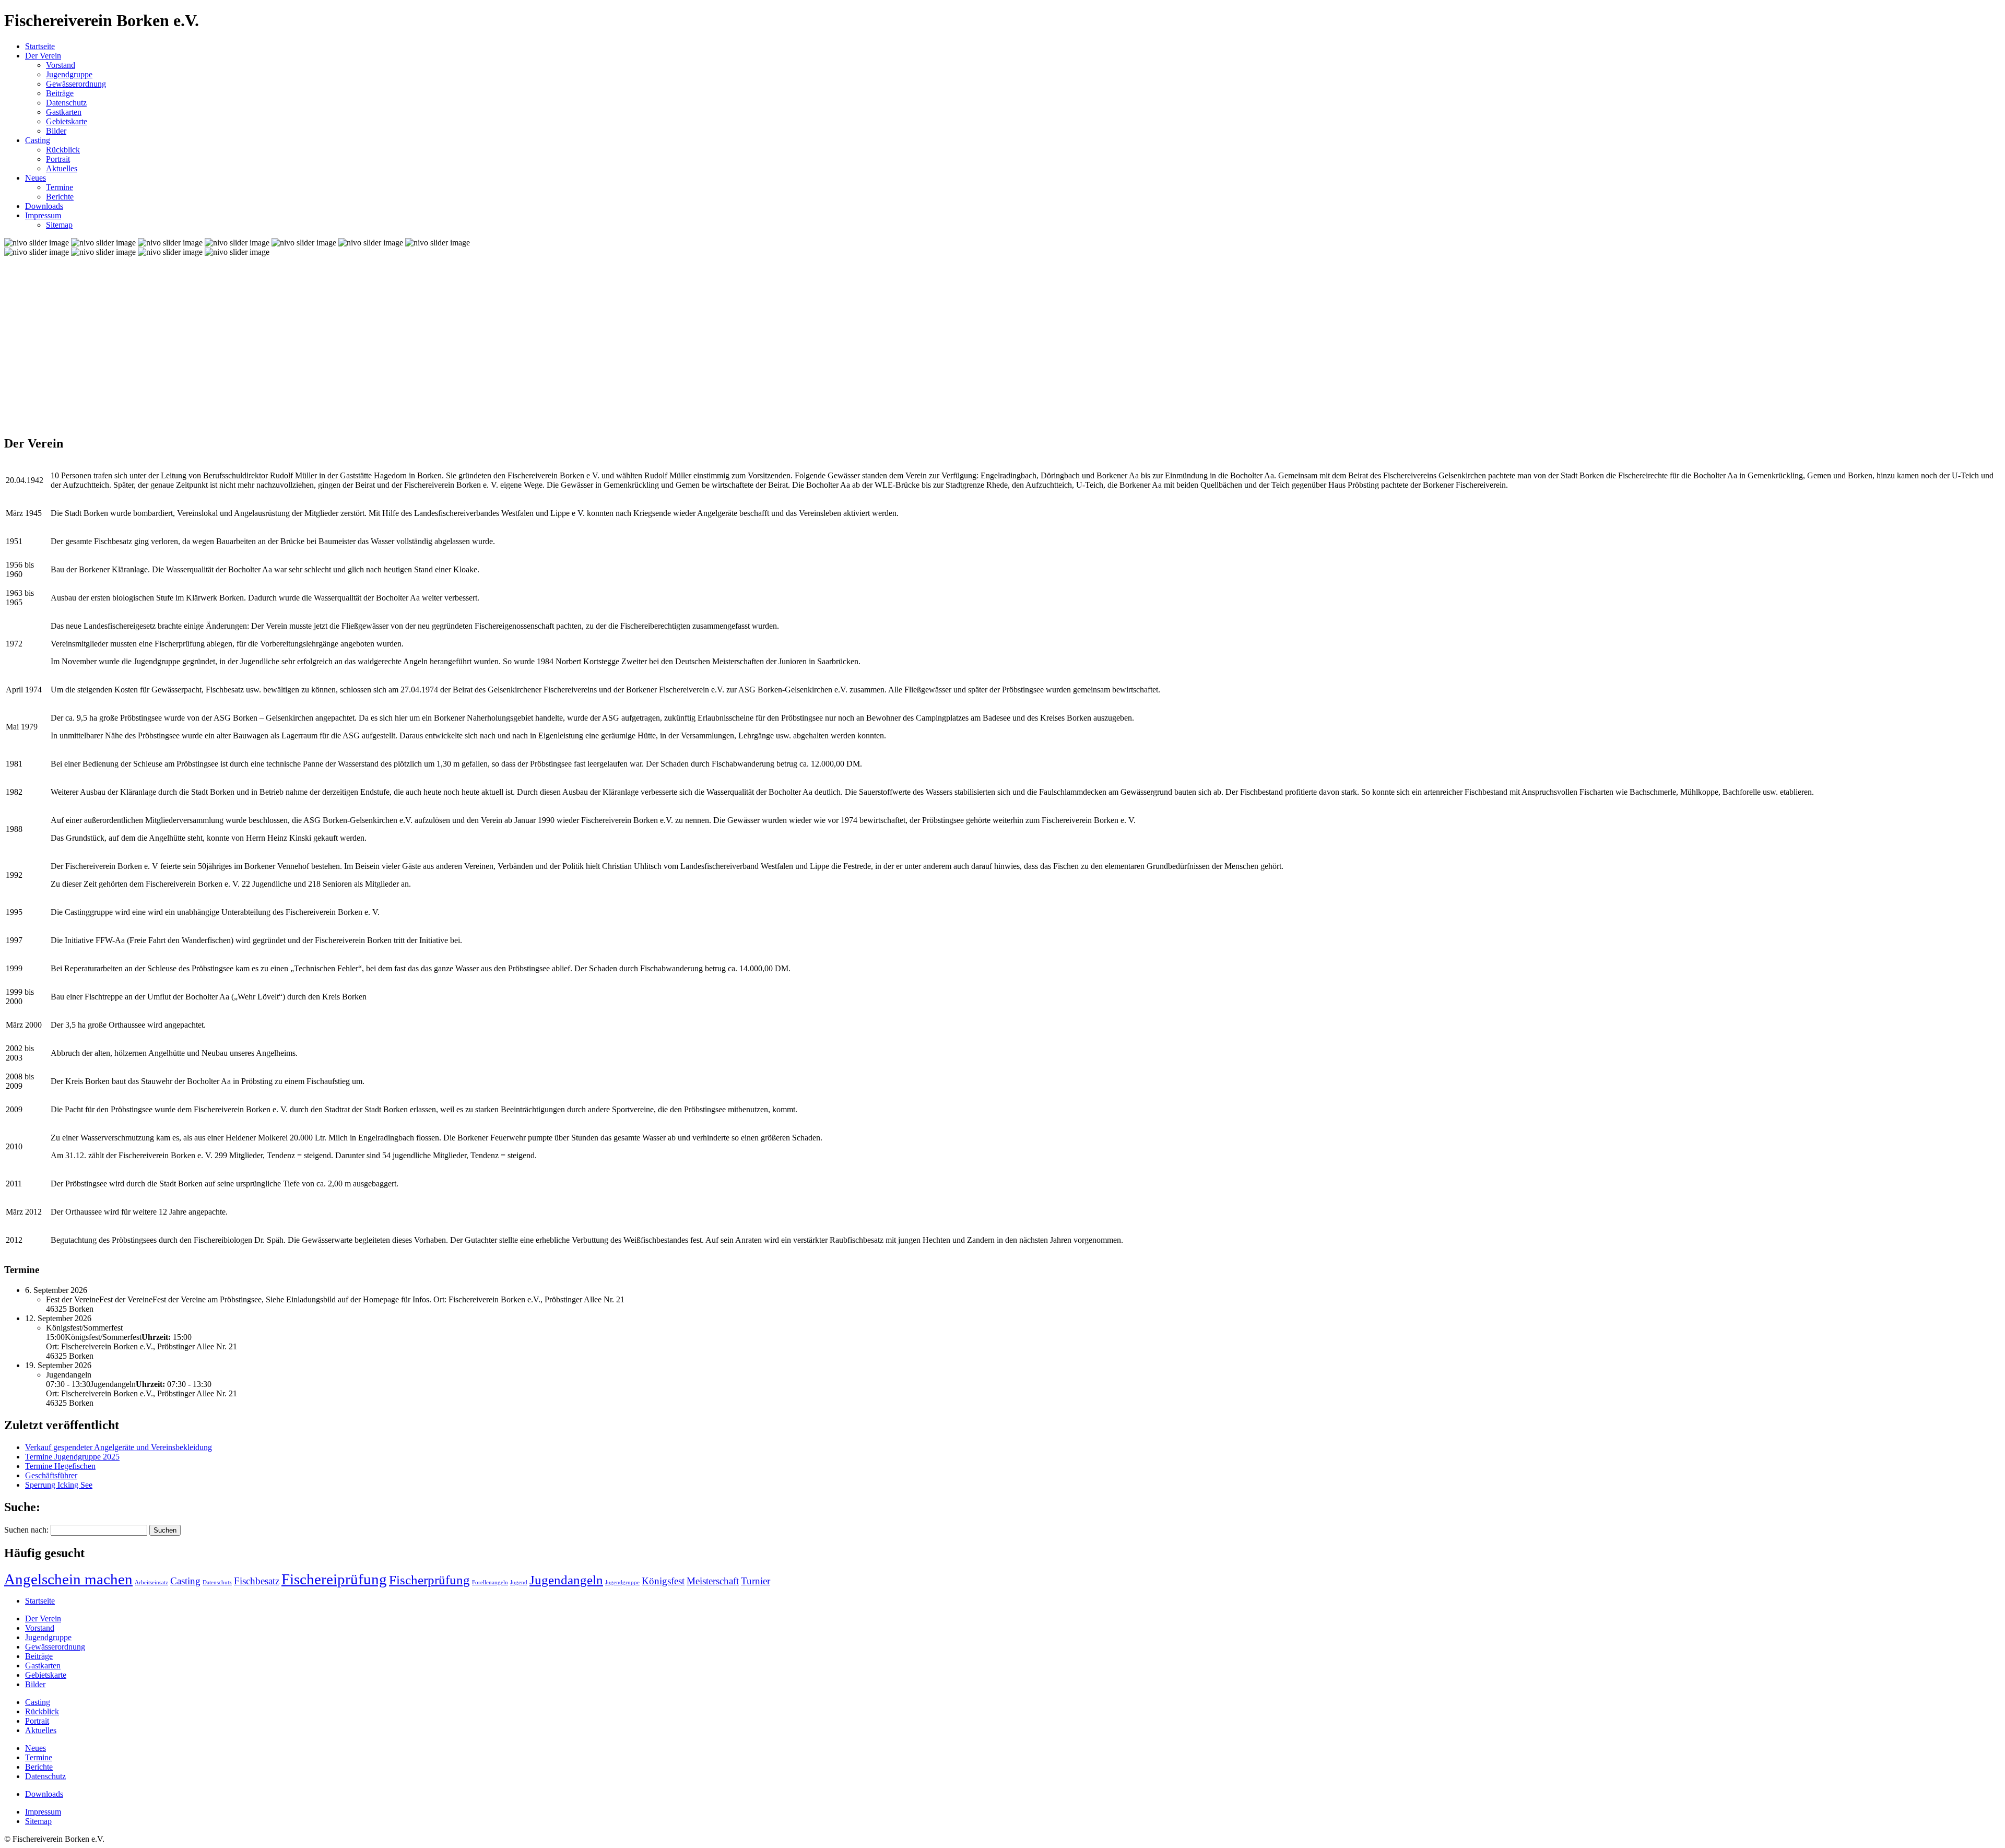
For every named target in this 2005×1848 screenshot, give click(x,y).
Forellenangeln (490, 1582)
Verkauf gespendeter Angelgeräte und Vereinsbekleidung (119, 1447)
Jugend (519, 1582)
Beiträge (60, 93)
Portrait (58, 159)
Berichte (60, 197)
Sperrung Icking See (59, 1485)
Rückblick (63, 150)
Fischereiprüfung (334, 1579)
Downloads (44, 206)
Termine (60, 187)
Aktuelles (62, 168)
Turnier (756, 1581)
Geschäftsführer (51, 1475)
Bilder (56, 131)
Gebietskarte (67, 121)
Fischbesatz (257, 1581)
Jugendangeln (566, 1580)
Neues (36, 178)
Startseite (40, 46)
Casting (38, 140)
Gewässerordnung (76, 84)
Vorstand (61, 65)
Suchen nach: (26, 1530)
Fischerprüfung (429, 1580)
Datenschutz (66, 103)
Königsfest (663, 1581)
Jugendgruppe (69, 74)
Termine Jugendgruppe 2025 (72, 1457)
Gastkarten (64, 112)
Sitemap (59, 225)
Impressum (43, 215)
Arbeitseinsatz (151, 1582)
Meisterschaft (713, 1581)
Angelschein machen (68, 1579)
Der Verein (43, 56)
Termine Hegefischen (60, 1466)
